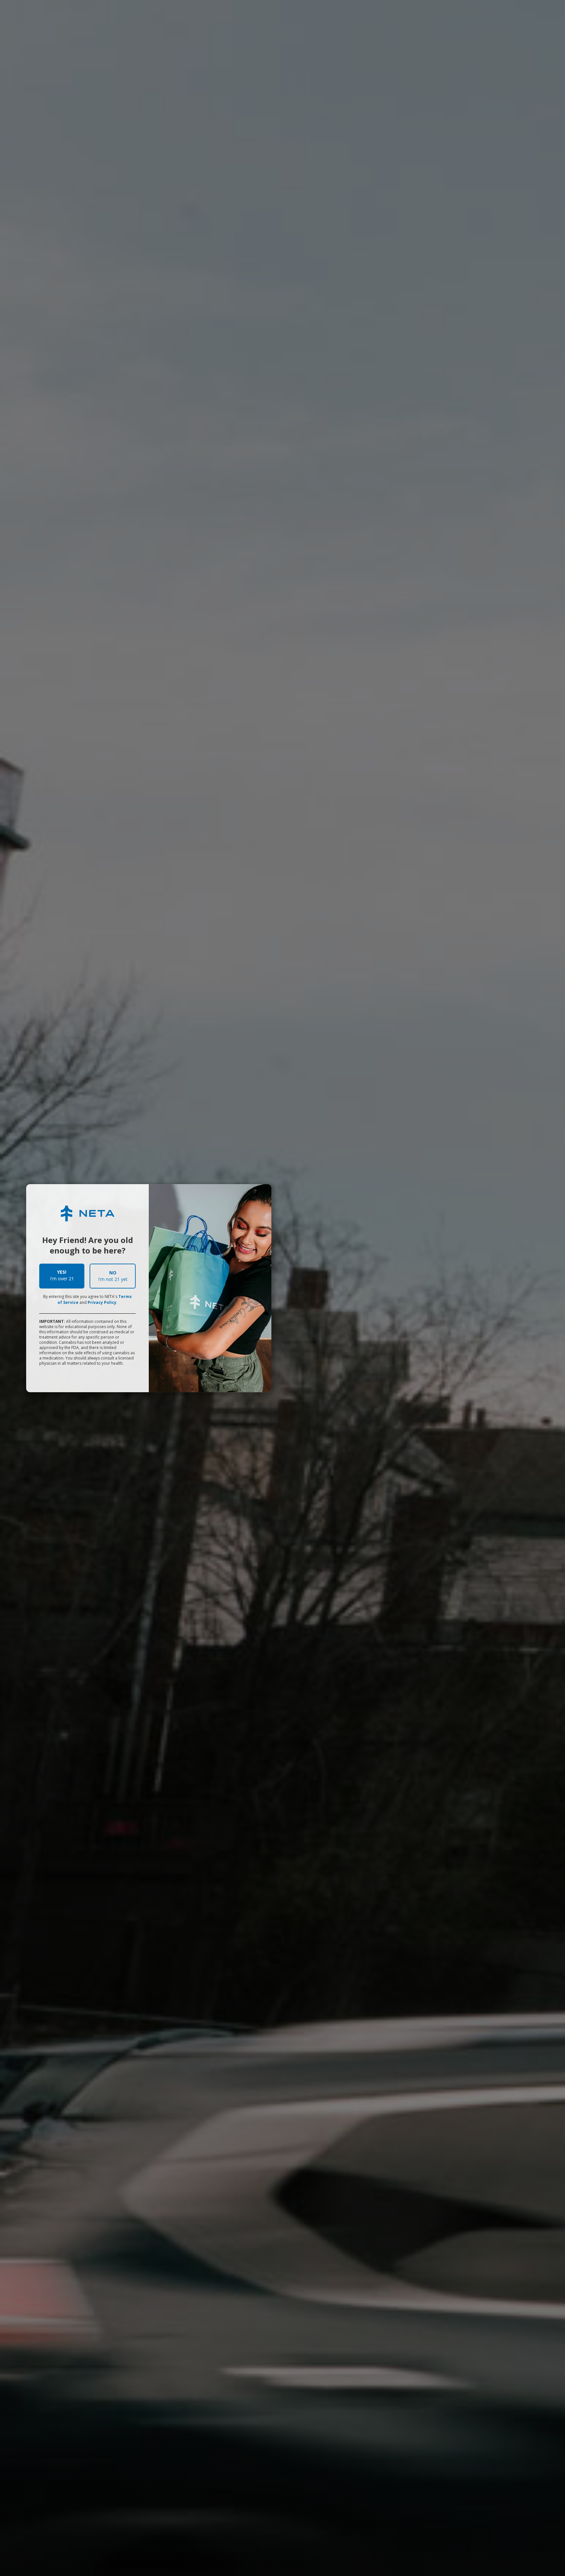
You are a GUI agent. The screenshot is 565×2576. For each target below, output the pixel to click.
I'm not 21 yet (113, 1276)
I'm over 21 (62, 1275)
